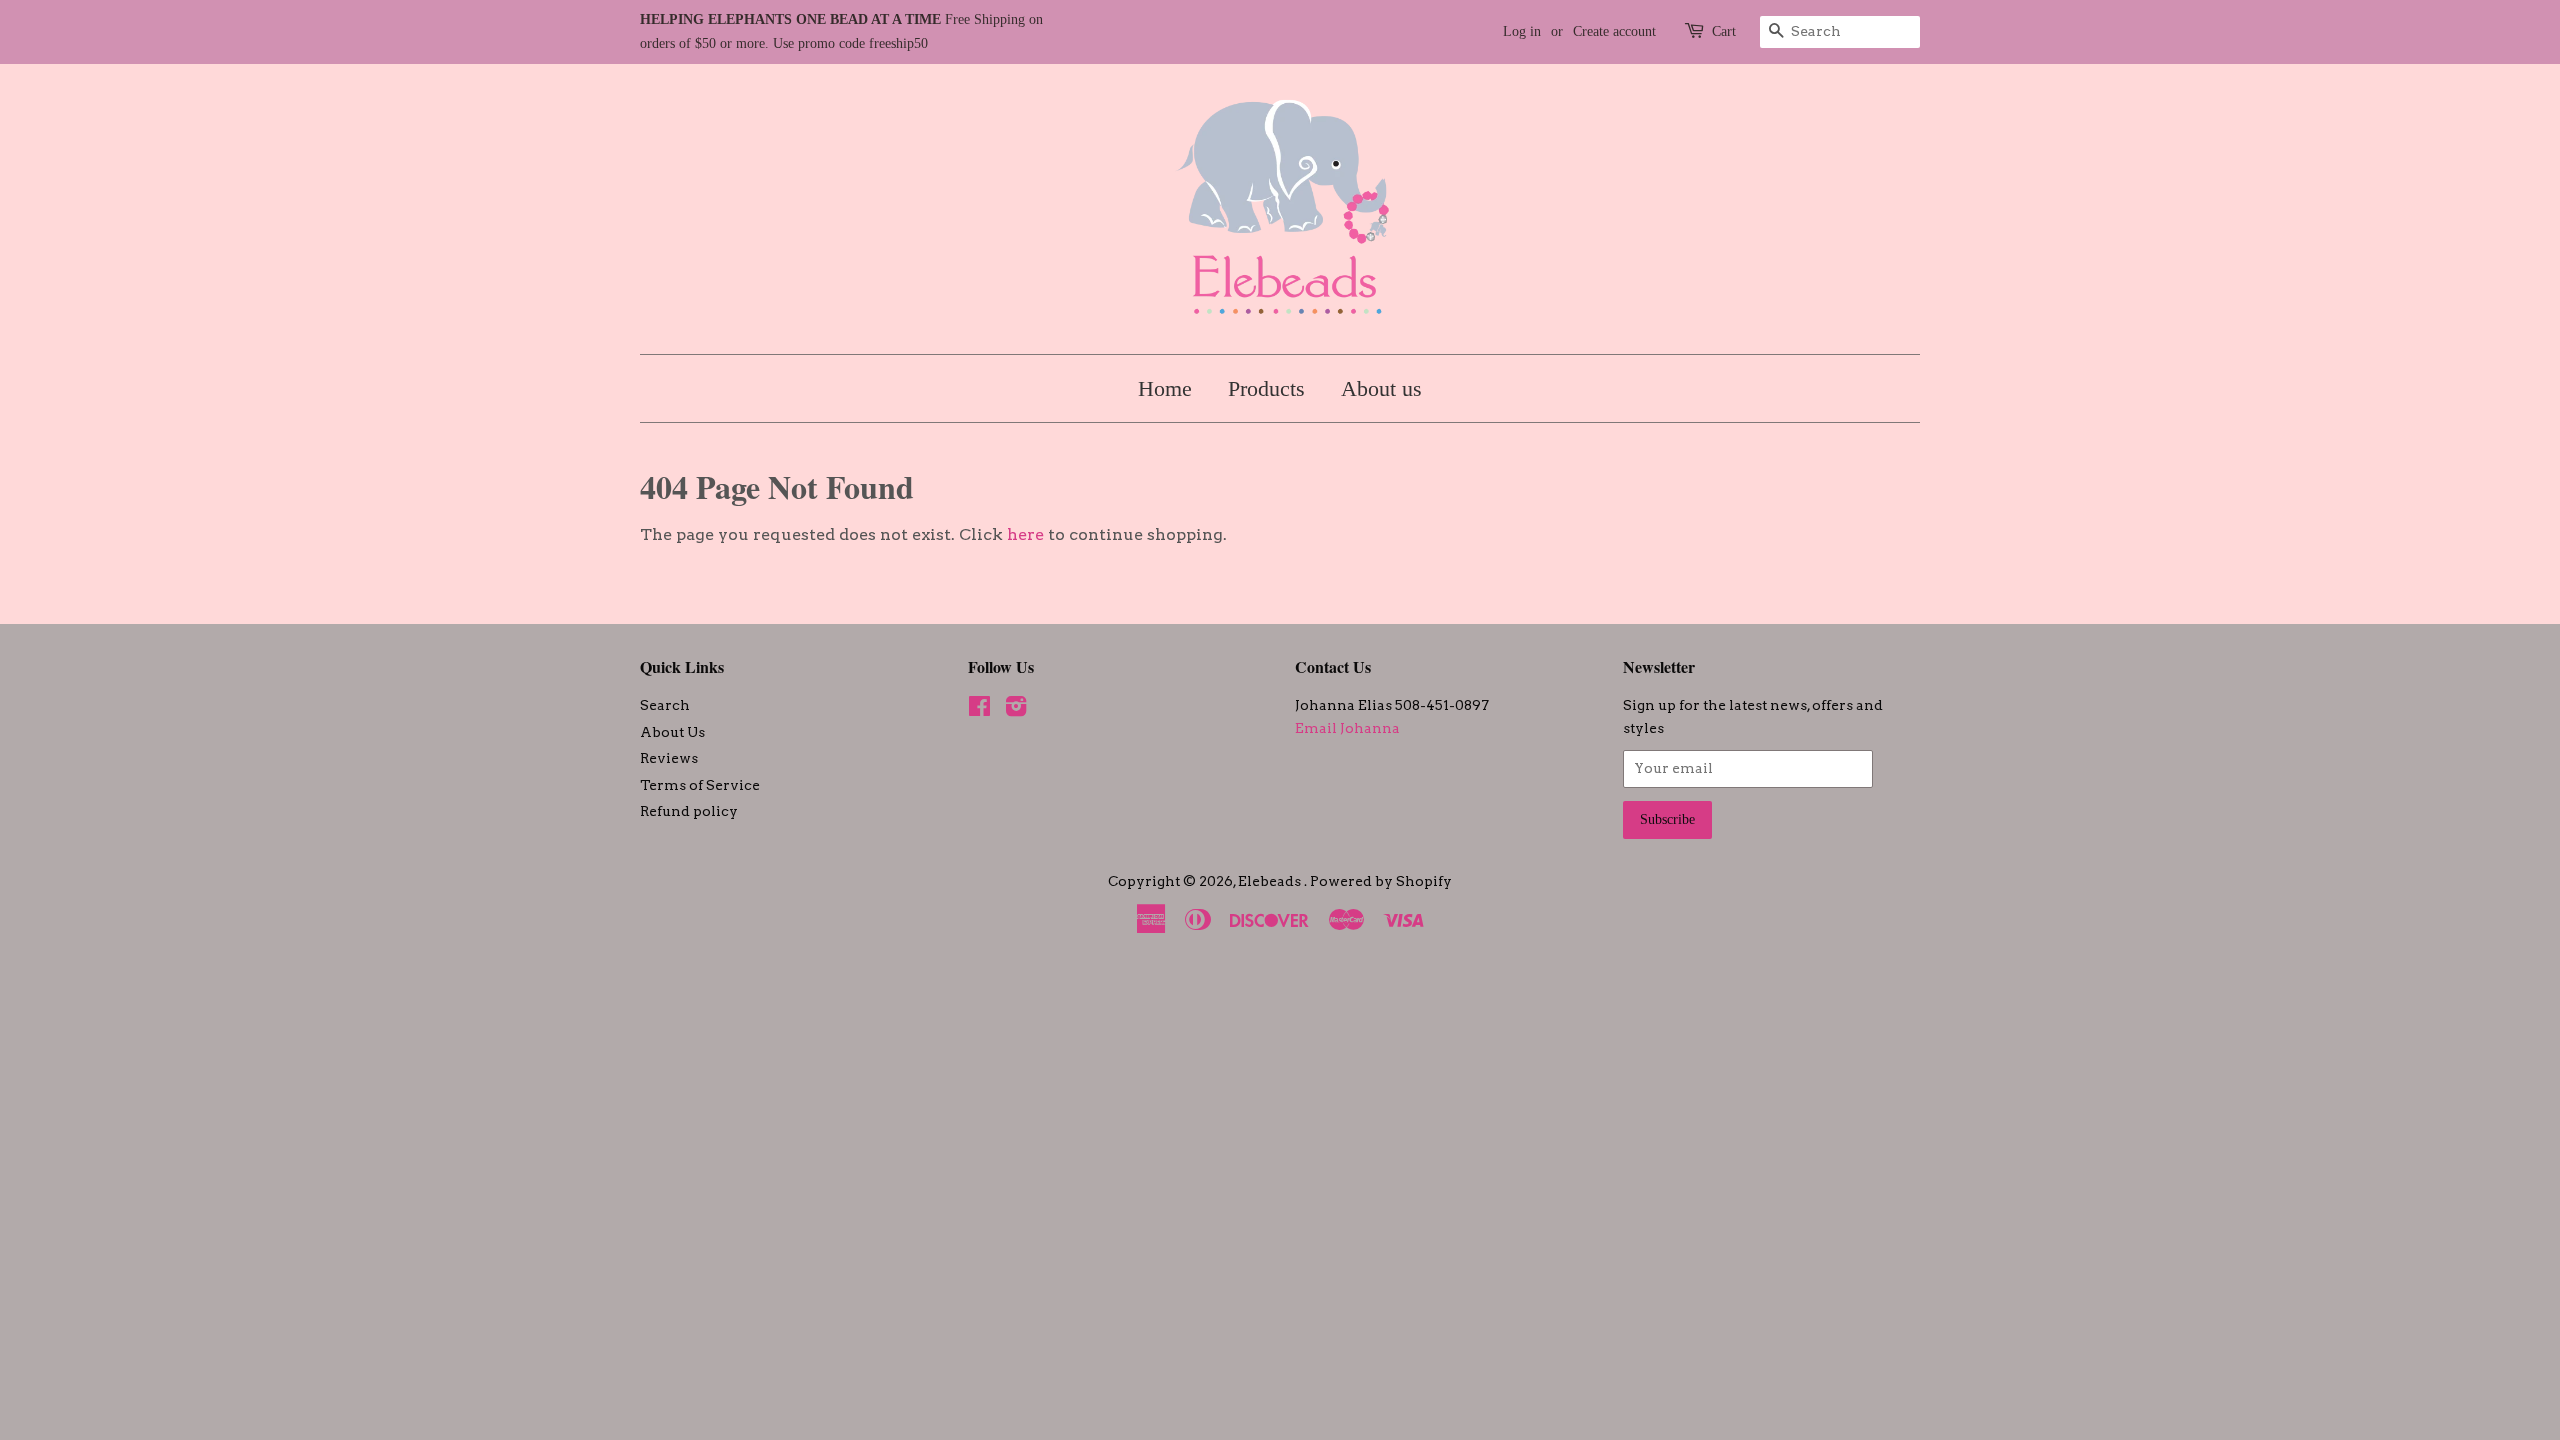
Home (1165, 388)
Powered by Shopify (1381, 881)
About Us (672, 732)
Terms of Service (700, 785)
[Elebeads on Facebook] (979, 710)
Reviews (669, 758)
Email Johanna (1347, 728)
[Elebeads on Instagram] (1016, 710)
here (1025, 534)
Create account (1614, 31)
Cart (1724, 31)
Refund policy (689, 811)
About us (1381, 388)
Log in (1522, 31)
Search (665, 705)
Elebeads (1271, 881)
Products (1266, 388)
